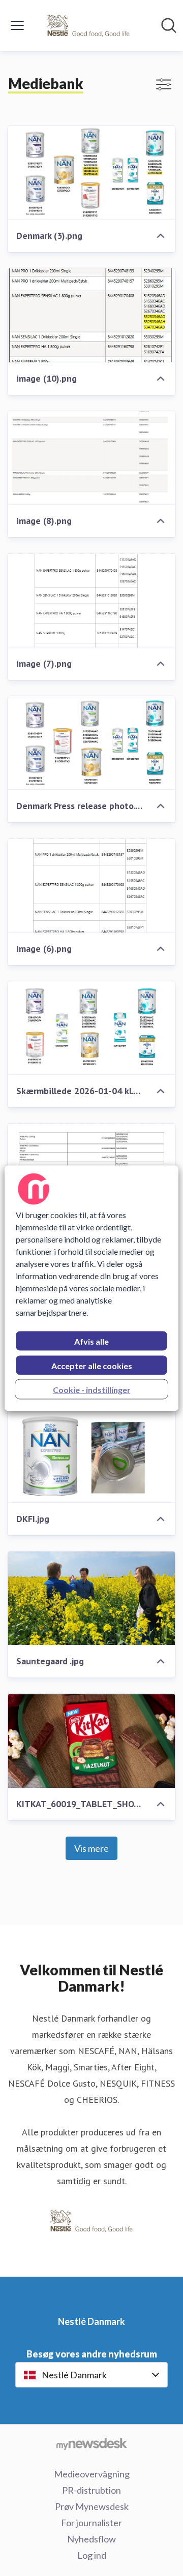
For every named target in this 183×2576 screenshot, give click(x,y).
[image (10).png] (91, 315)
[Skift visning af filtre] (164, 84)
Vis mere (91, 1848)
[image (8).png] (91, 458)
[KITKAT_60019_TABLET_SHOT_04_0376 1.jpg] (91, 1741)
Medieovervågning (92, 2474)
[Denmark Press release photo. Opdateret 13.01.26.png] (91, 743)
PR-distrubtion (91, 2490)
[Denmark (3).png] (91, 173)
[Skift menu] (17, 25)
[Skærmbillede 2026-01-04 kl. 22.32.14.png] (91, 1028)
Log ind (92, 2555)
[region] (91, 1288)
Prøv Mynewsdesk (92, 2506)
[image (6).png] (91, 886)
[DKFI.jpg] (91, 1456)
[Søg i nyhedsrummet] (169, 25)
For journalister (91, 2523)
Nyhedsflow (91, 2539)
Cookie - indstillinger (92, 1389)
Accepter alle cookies (92, 1365)
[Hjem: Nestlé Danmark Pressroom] (88, 25)
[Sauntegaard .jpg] (91, 1599)
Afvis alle (91, 1341)
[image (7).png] (91, 600)
